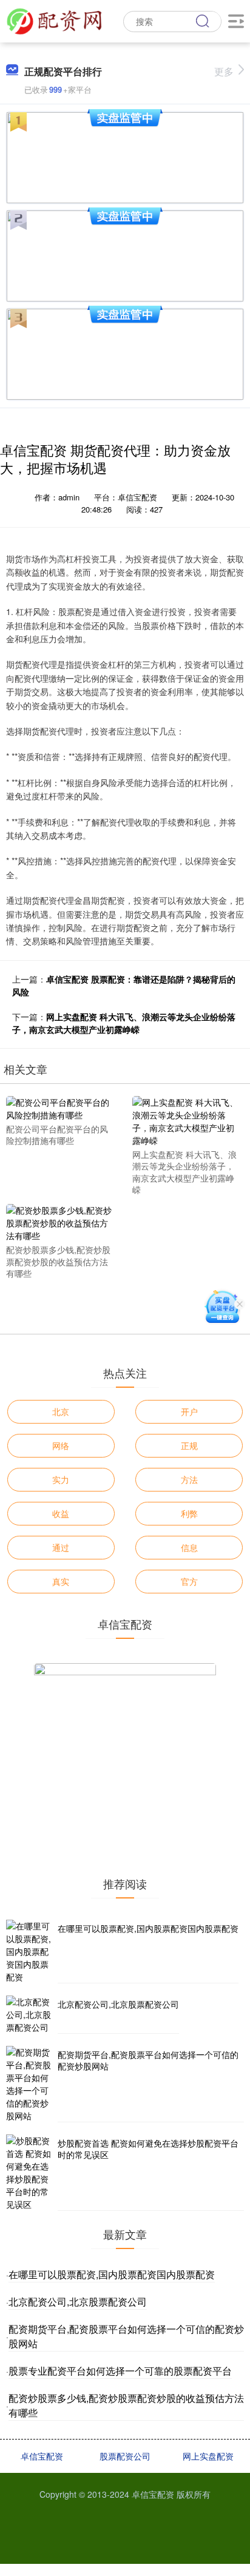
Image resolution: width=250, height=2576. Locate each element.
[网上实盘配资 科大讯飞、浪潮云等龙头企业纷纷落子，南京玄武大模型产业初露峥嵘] (187, 1120)
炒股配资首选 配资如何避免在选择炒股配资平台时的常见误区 (148, 2149)
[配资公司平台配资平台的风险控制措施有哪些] (61, 1107)
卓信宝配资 (42, 2456)
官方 (189, 1581)
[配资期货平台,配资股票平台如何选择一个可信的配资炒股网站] (30, 2084)
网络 (61, 1445)
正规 (189, 1445)
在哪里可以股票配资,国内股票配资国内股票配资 (148, 1928)
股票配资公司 (125, 2456)
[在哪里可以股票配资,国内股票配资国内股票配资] (30, 1952)
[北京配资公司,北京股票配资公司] (30, 2015)
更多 (224, 71)
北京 (61, 1411)
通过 (61, 1547)
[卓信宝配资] (54, 20)
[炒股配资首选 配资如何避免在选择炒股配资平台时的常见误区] (30, 2173)
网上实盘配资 (208, 2456)
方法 (189, 1479)
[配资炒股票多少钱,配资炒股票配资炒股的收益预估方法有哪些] (61, 1222)
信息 (189, 1547)
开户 (189, 1411)
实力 (61, 1479)
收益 (61, 1513)
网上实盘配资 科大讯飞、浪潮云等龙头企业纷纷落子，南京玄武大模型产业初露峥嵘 (124, 1023)
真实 (61, 1581)
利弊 (189, 1513)
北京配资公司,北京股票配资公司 (118, 2004)
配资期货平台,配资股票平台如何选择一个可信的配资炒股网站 (148, 2060)
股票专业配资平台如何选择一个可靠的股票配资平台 (120, 2371)
